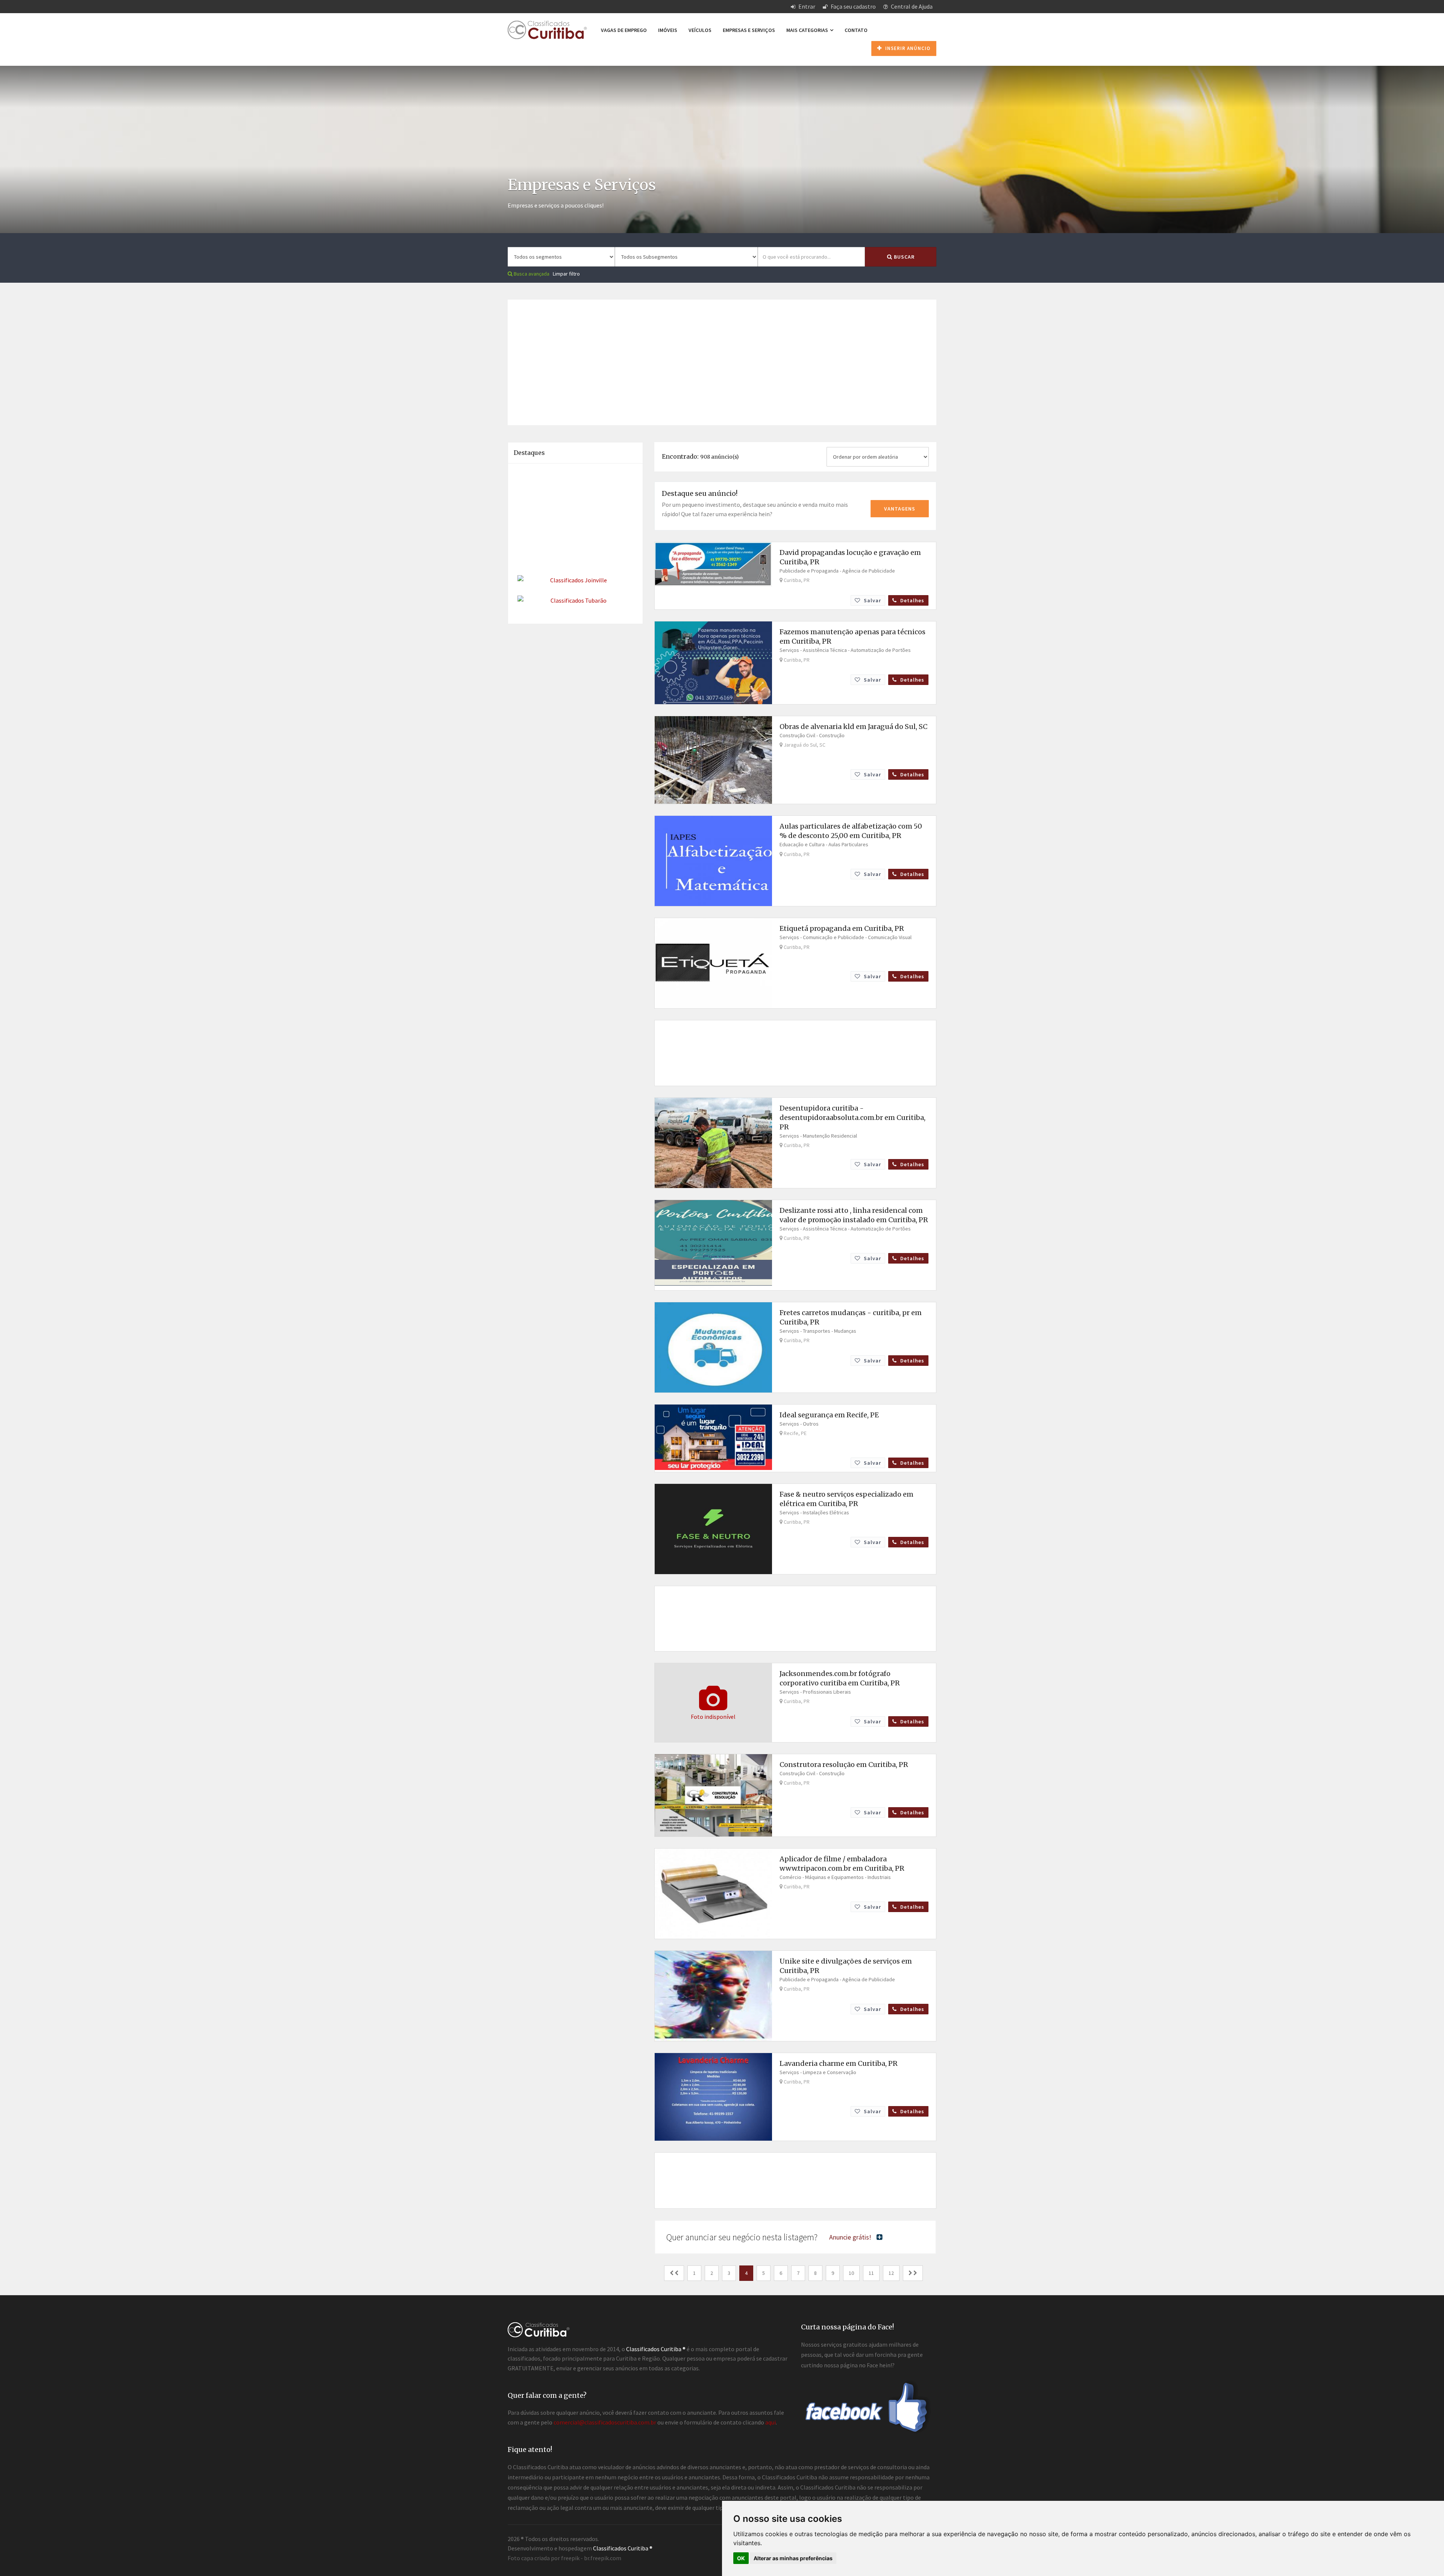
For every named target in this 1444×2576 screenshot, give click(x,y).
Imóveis (668, 30)
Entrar (806, 6)
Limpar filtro (566, 274)
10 (851, 2273)
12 (891, 2273)
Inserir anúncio (907, 48)
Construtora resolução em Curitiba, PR (844, 1765)
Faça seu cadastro (853, 6)
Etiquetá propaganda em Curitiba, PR (842, 928)
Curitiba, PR (796, 580)
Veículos (700, 30)
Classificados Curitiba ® (623, 2548)
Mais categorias (808, 30)
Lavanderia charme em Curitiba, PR (839, 2063)
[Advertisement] (722, 352)
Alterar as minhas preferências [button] (793, 2558)
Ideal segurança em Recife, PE (829, 1415)
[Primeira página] (674, 2273)
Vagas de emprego (624, 30)
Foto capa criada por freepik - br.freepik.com (564, 2558)
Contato (856, 30)
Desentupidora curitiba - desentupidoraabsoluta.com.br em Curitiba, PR (852, 1118)
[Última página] (913, 2273)
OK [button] (741, 2558)
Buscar (903, 257)
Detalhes (912, 600)
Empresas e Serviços (749, 30)
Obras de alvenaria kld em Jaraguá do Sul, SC (853, 727)
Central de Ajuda (911, 6)
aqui (771, 2422)
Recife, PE (795, 1433)
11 (871, 2273)
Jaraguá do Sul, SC (804, 745)
